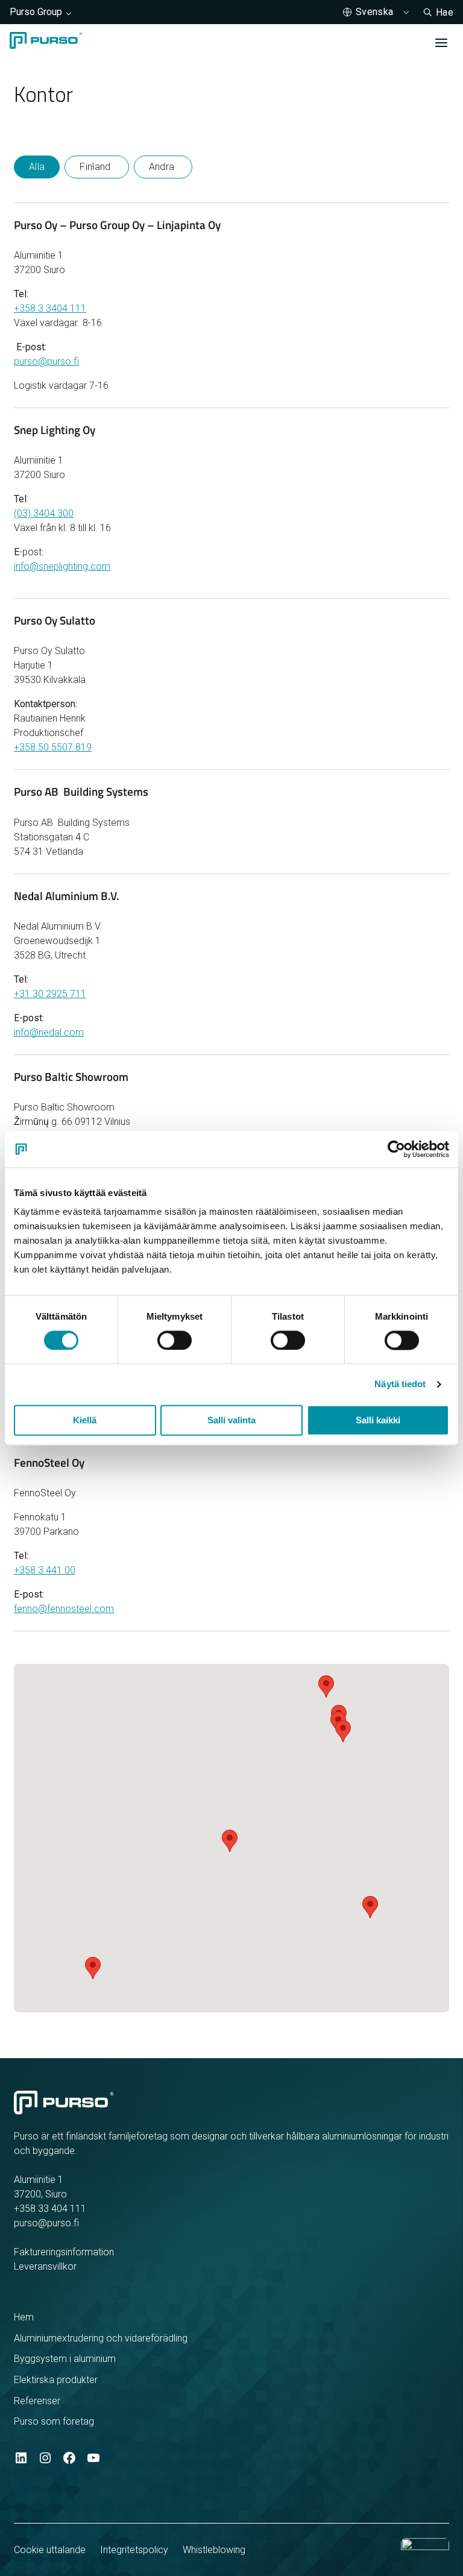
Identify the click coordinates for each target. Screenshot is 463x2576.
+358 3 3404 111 (50, 308)
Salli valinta (231, 1420)
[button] (343, 1731)
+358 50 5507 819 (53, 747)
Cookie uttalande (50, 2550)
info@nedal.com (49, 1032)
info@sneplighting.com (62, 566)
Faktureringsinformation (64, 2252)
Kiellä (85, 1420)
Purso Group (36, 12)
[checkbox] (96, 167)
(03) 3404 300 (44, 513)
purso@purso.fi (46, 361)
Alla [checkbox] (37, 167)
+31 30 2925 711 (50, 994)
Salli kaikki (378, 1420)
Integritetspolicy (134, 2550)
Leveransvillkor (45, 2266)
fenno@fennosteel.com (64, 1609)
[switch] (175, 1340)
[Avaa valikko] (441, 43)
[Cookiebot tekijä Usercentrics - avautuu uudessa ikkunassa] (396, 1149)
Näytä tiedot (400, 1384)
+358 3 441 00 (45, 1570)
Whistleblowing (214, 2550)
